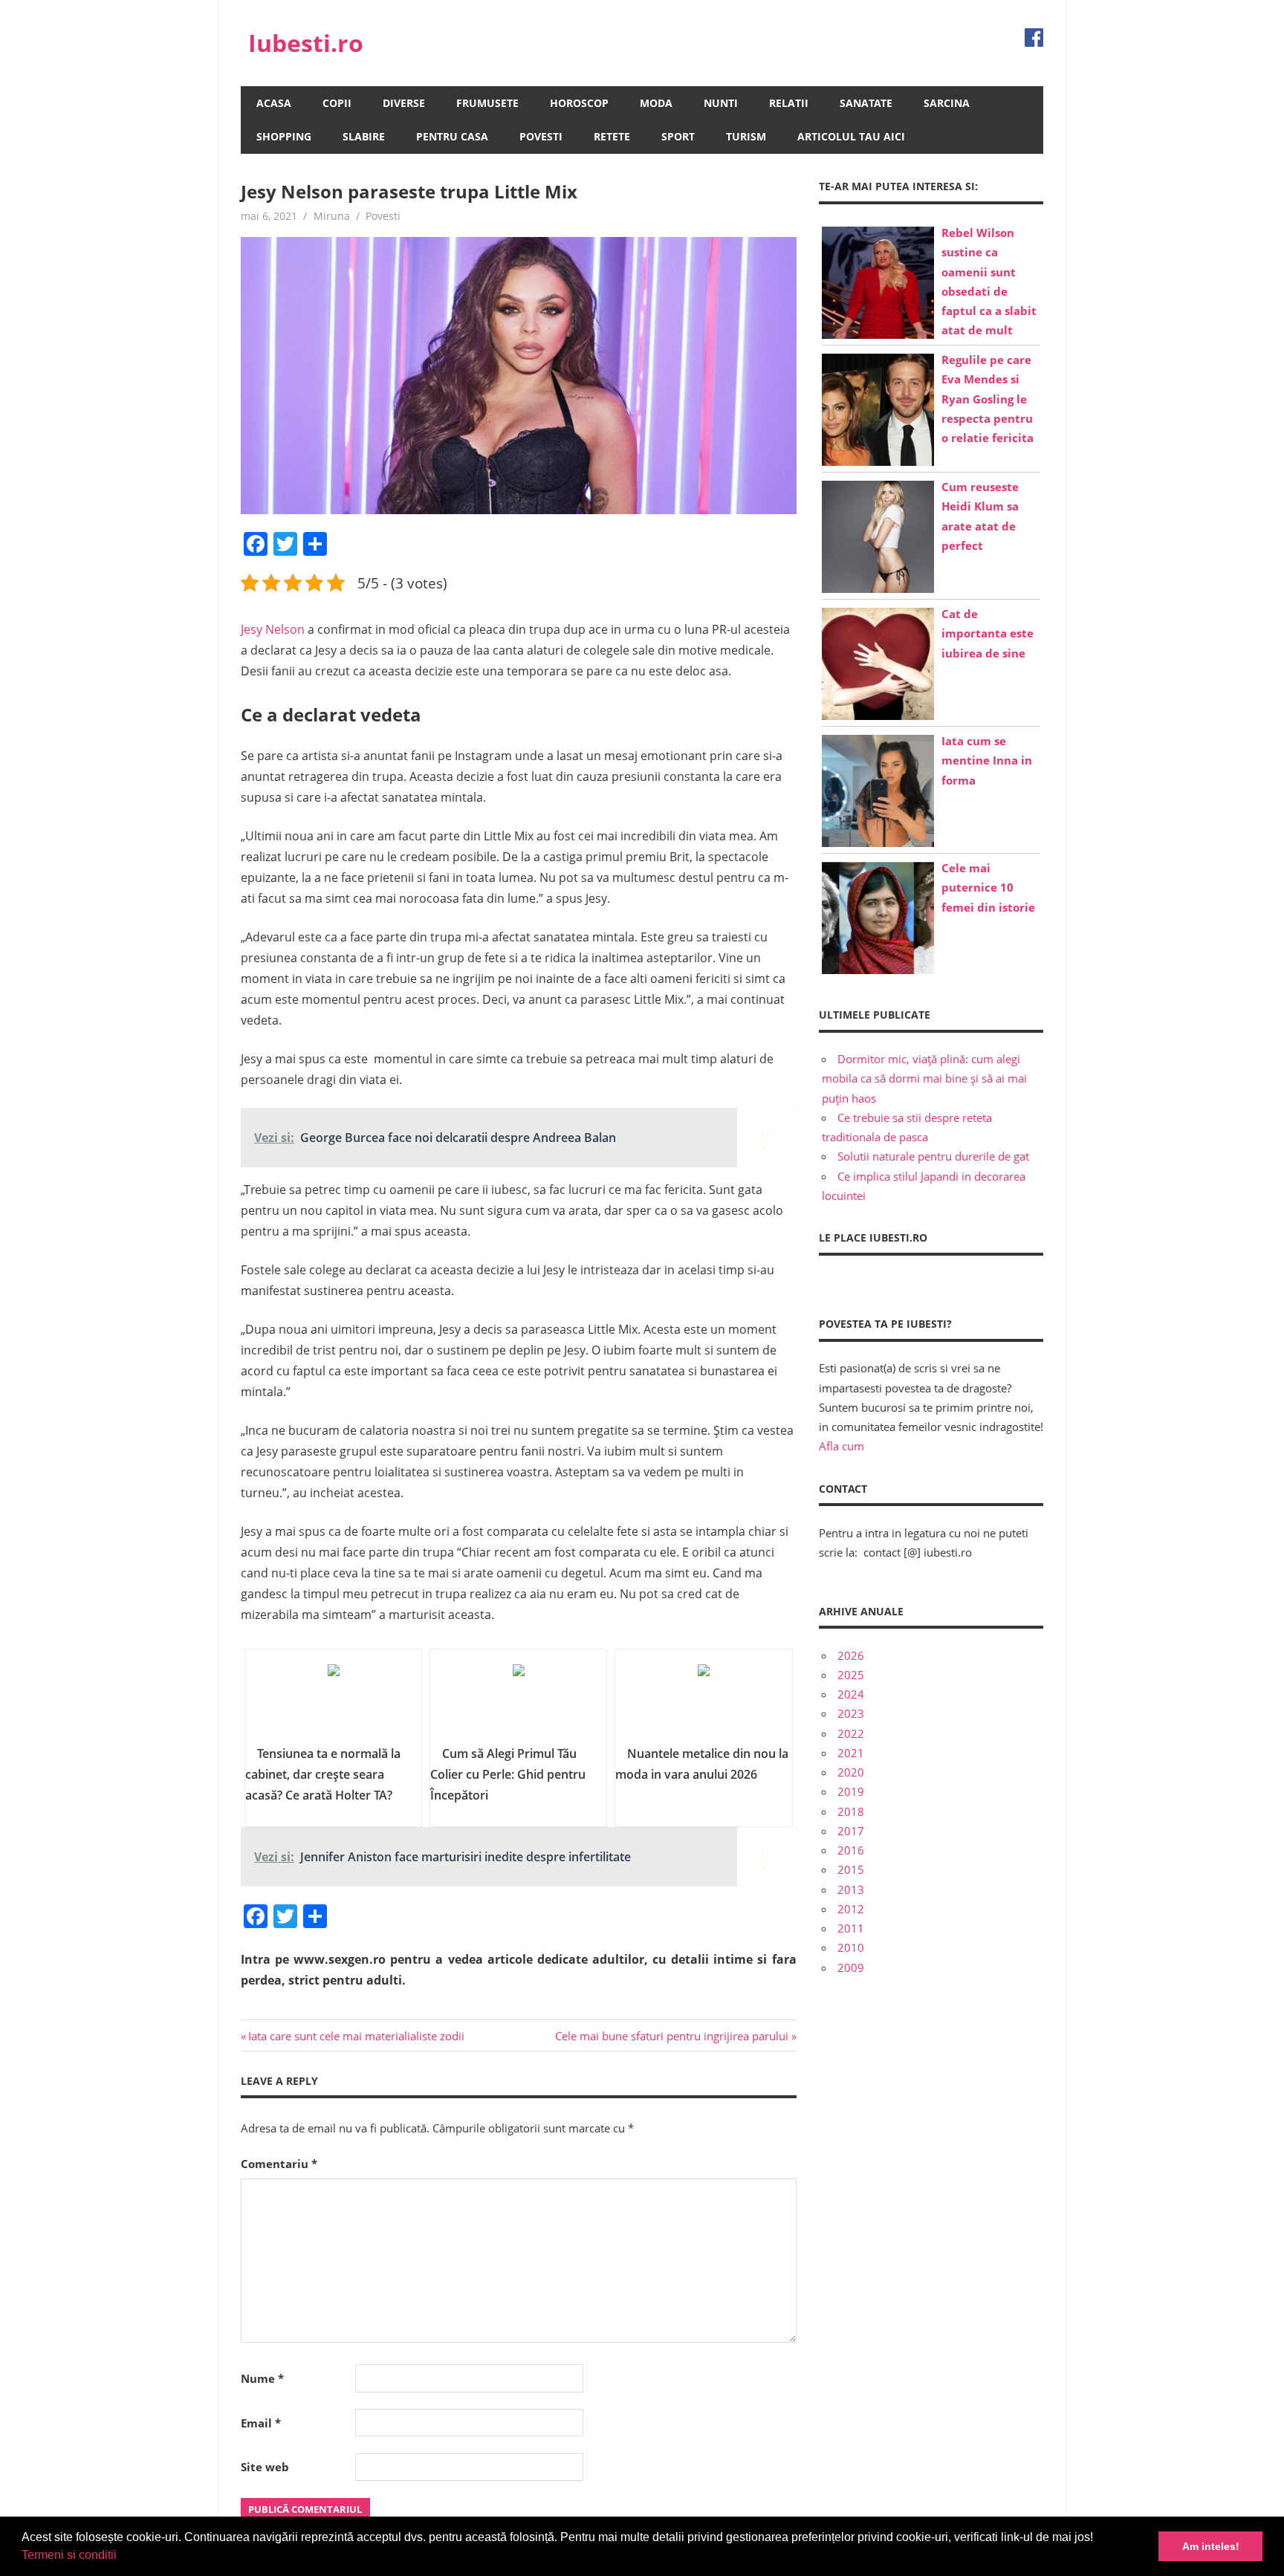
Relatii (789, 103)
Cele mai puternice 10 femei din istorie (988, 888)
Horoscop (579, 103)
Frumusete (487, 103)
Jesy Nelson (273, 629)
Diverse (404, 103)
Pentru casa (452, 136)
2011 (851, 1928)
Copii (337, 103)
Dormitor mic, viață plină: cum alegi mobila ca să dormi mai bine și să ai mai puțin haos (924, 1078)
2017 (851, 1831)
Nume (262, 2378)
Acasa (274, 103)
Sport (678, 136)
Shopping (284, 136)
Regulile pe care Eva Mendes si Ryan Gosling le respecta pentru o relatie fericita (988, 399)
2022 (851, 1733)
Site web (265, 2467)
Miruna (332, 216)
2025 (851, 1675)
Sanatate (866, 103)
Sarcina (947, 103)
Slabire (364, 136)
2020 (851, 1772)
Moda (656, 103)
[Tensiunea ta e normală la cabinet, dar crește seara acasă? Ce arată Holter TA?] (333, 1702)
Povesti (541, 136)
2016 (851, 1850)
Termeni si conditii (69, 2555)
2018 (851, 1811)
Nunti (721, 103)
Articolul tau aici (851, 136)
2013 (851, 1889)
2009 (851, 1967)
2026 (851, 1655)
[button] (122, 2557)
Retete (612, 136)
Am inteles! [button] (1211, 2546)
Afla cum (842, 1446)
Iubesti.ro (306, 43)
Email (261, 2423)
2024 (851, 1694)
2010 (851, 1947)
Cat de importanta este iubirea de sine (988, 633)
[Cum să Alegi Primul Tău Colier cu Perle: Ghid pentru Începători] (518, 1702)
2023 (851, 1713)
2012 (851, 1909)
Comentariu (279, 2164)
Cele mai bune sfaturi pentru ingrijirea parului (672, 2036)
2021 (851, 1753)
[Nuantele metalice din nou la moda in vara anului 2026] (703, 1702)
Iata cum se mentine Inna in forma (987, 760)
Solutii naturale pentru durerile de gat (933, 1156)
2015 (851, 1869)
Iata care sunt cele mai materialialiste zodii (356, 2036)
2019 (851, 1791)
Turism (746, 136)
